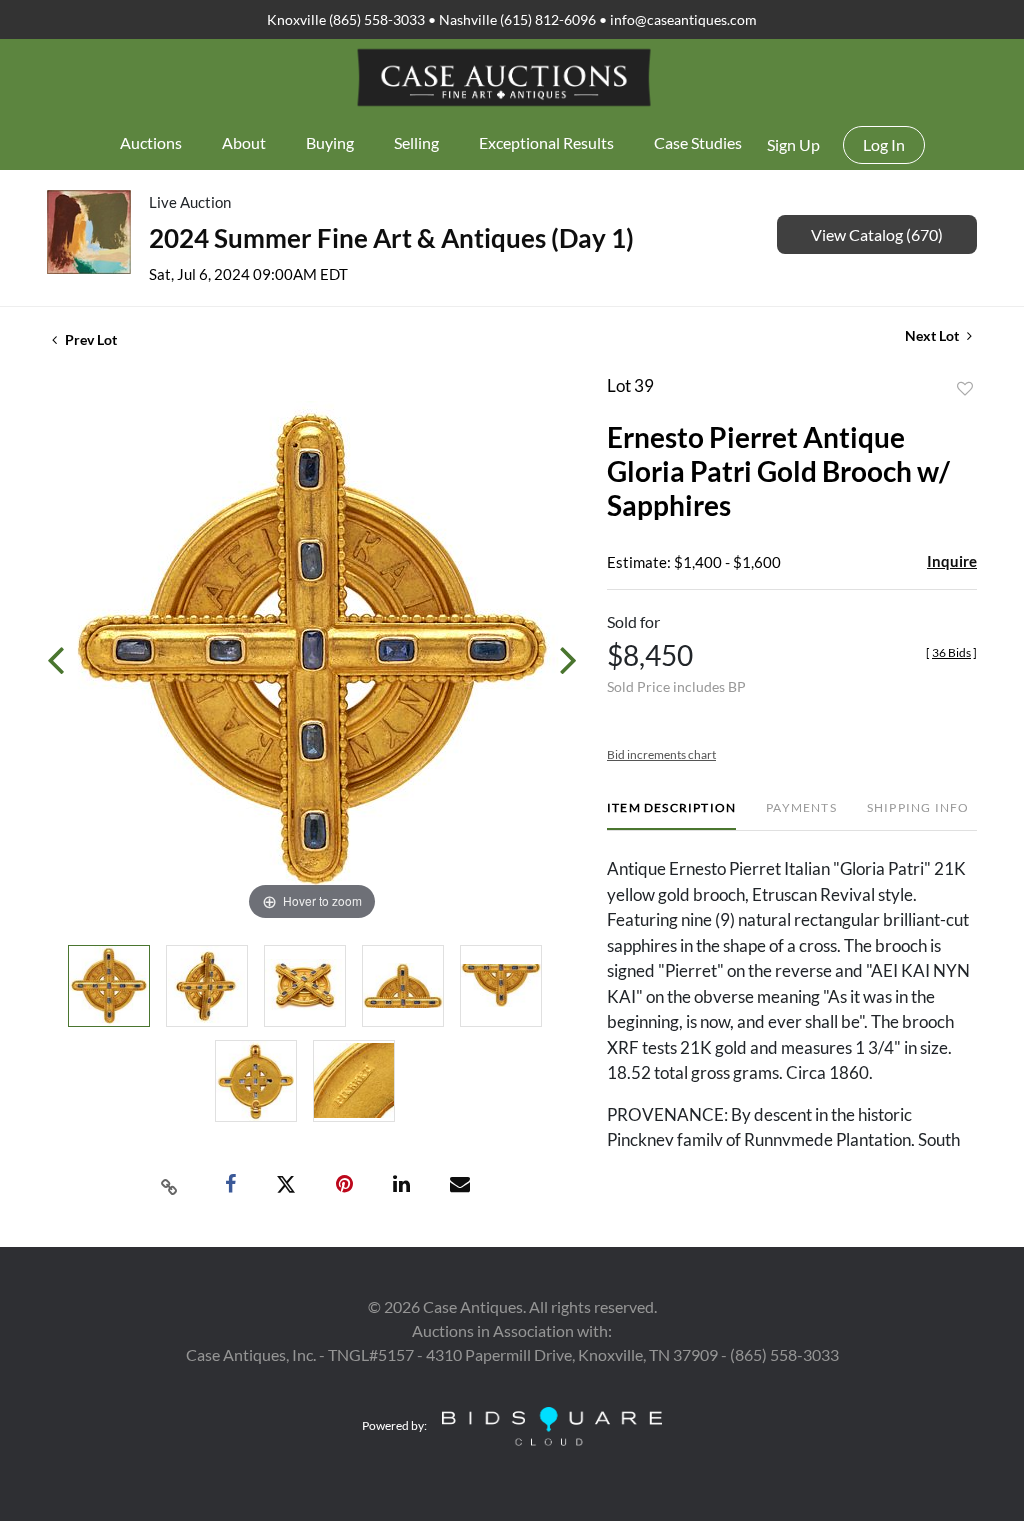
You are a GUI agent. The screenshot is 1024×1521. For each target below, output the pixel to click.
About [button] (244, 142)
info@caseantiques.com (683, 19)
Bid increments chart (661, 754)
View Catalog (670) (877, 234)
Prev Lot (89, 339)
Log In (884, 144)
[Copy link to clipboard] (170, 1185)
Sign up (793, 144)
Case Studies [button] (698, 142)
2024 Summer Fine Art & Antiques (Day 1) (391, 238)
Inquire (952, 561)
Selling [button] (416, 142)
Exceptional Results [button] (546, 142)
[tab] (671, 815)
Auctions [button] (151, 142)
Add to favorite (965, 389)
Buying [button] (330, 142)
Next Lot (933, 335)
